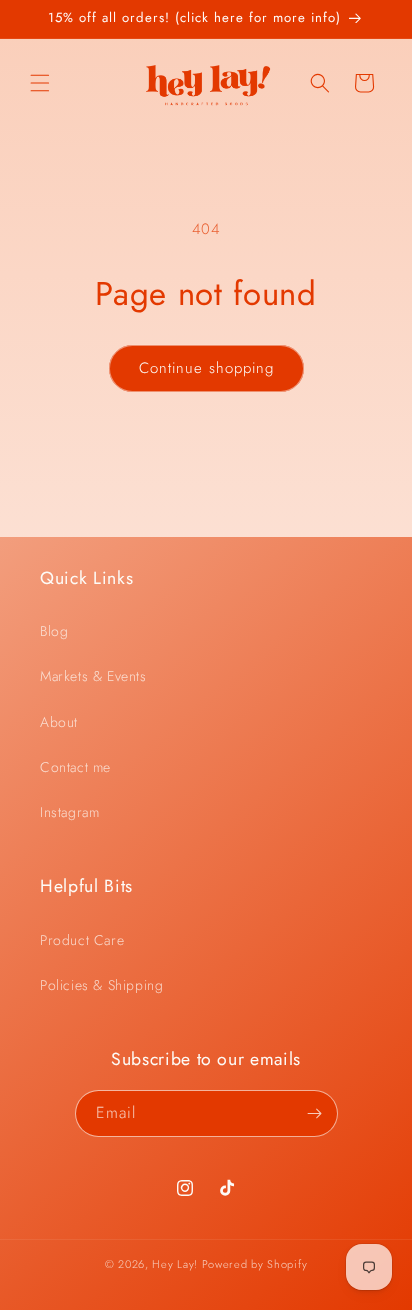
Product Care (82, 940)
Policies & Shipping (101, 985)
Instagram (69, 812)
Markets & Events (93, 676)
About (59, 722)
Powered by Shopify (255, 1264)
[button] (40, 83)
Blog (54, 631)
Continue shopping (206, 368)
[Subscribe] (315, 1113)
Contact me (75, 767)
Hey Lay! (175, 1264)
